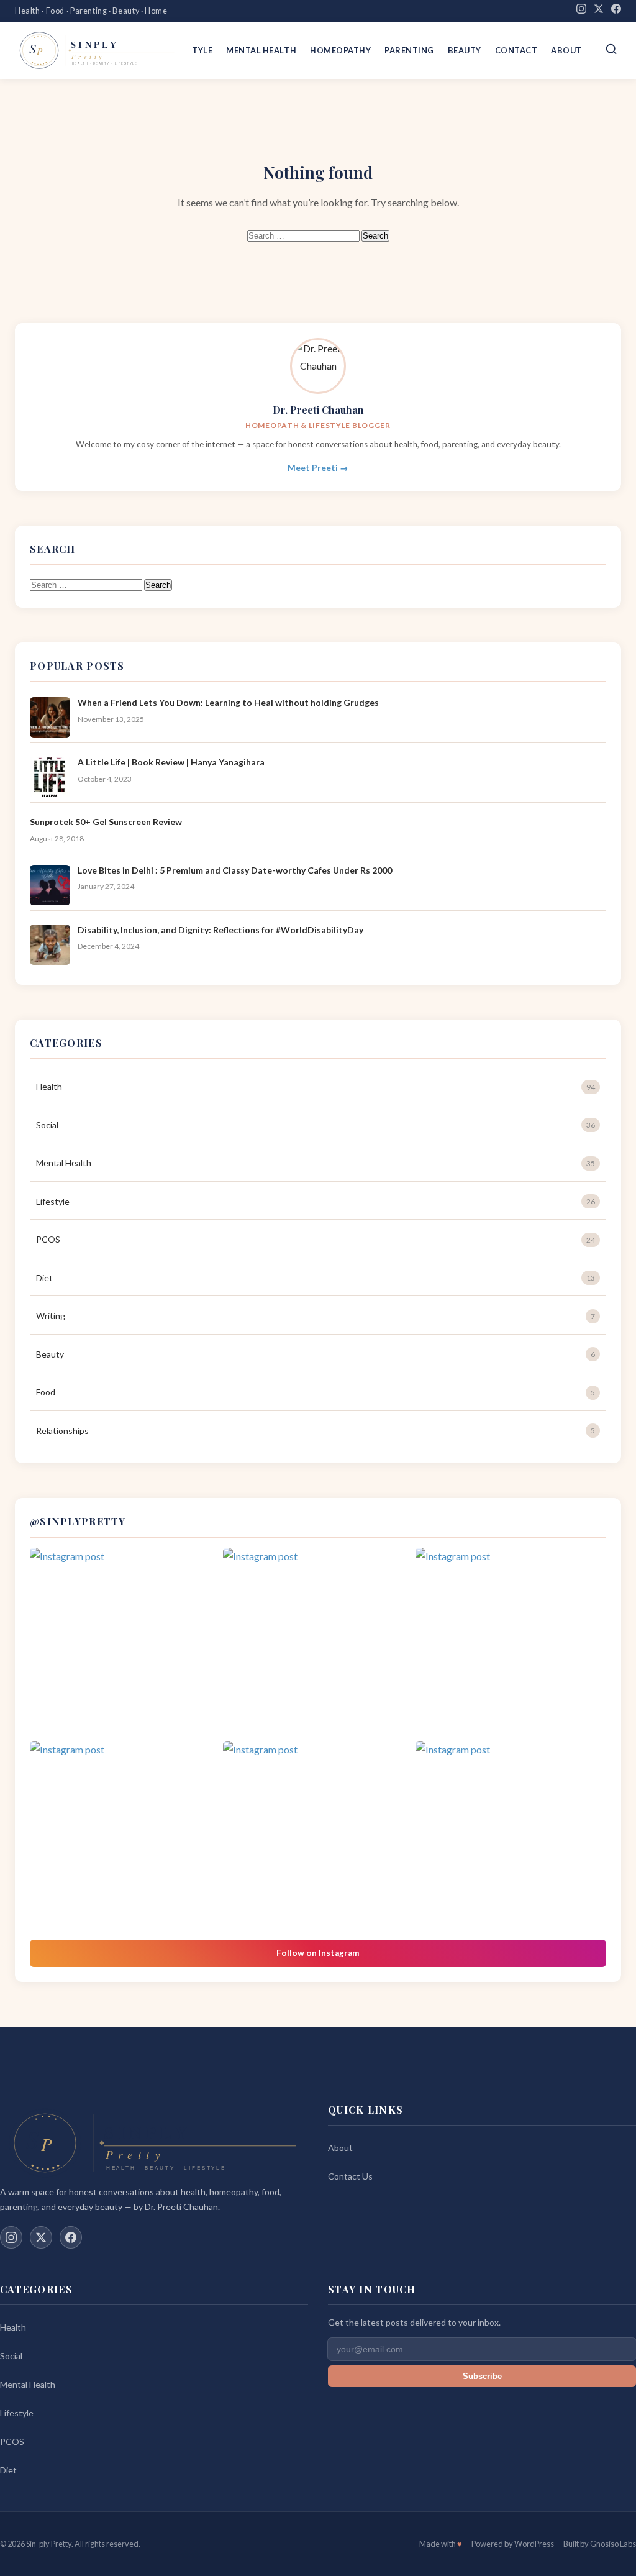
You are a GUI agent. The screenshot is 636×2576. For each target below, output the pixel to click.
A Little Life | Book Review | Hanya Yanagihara (171, 762)
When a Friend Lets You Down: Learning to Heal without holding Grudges (228, 702)
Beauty (465, 50)
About (566, 50)
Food (316, 1392)
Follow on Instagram (318, 1953)
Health (316, 1086)
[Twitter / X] (41, 2237)
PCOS (316, 1239)
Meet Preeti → (318, 468)
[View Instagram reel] (125, 1643)
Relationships (316, 1431)
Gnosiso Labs (613, 2544)
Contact (516, 50)
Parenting (409, 50)
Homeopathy (340, 50)
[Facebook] (616, 11)
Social (316, 1125)
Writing (316, 1316)
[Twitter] (599, 11)
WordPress (534, 2544)
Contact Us (350, 2176)
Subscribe (482, 2376)
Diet (316, 1278)
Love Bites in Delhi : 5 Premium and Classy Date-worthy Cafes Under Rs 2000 (235, 870)
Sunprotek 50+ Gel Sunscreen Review (106, 822)
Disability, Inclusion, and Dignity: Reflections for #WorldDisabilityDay (220, 930)
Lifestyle (316, 1201)
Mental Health (261, 50)
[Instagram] (581, 11)
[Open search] (611, 50)
